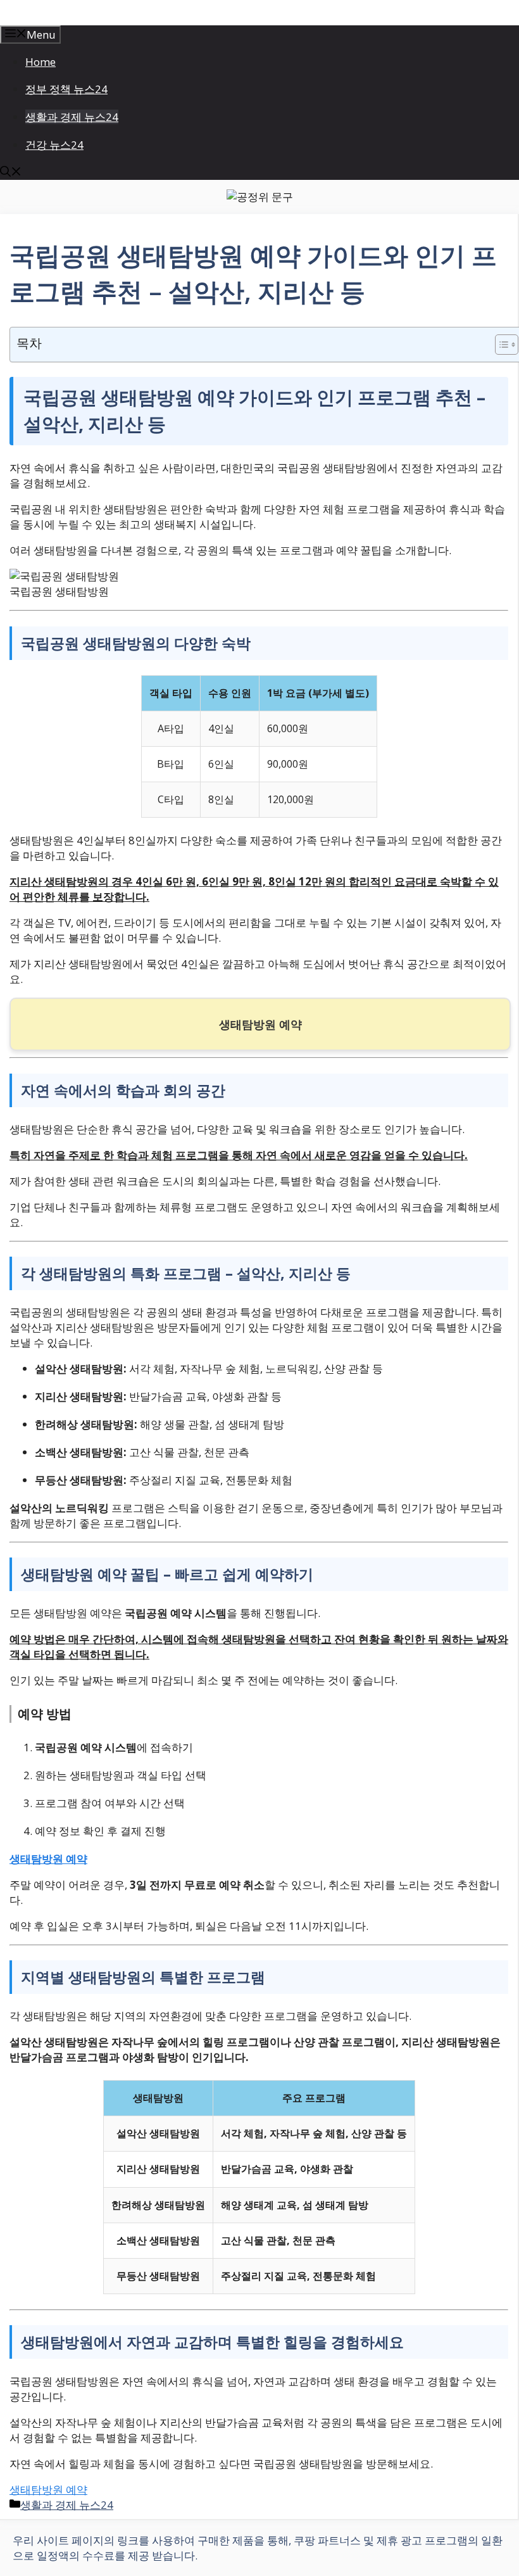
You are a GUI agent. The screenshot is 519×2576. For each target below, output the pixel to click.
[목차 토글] (500, 345)
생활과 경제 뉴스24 (72, 117)
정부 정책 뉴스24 (66, 89)
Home (41, 62)
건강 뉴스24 (54, 145)
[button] (11, 173)
